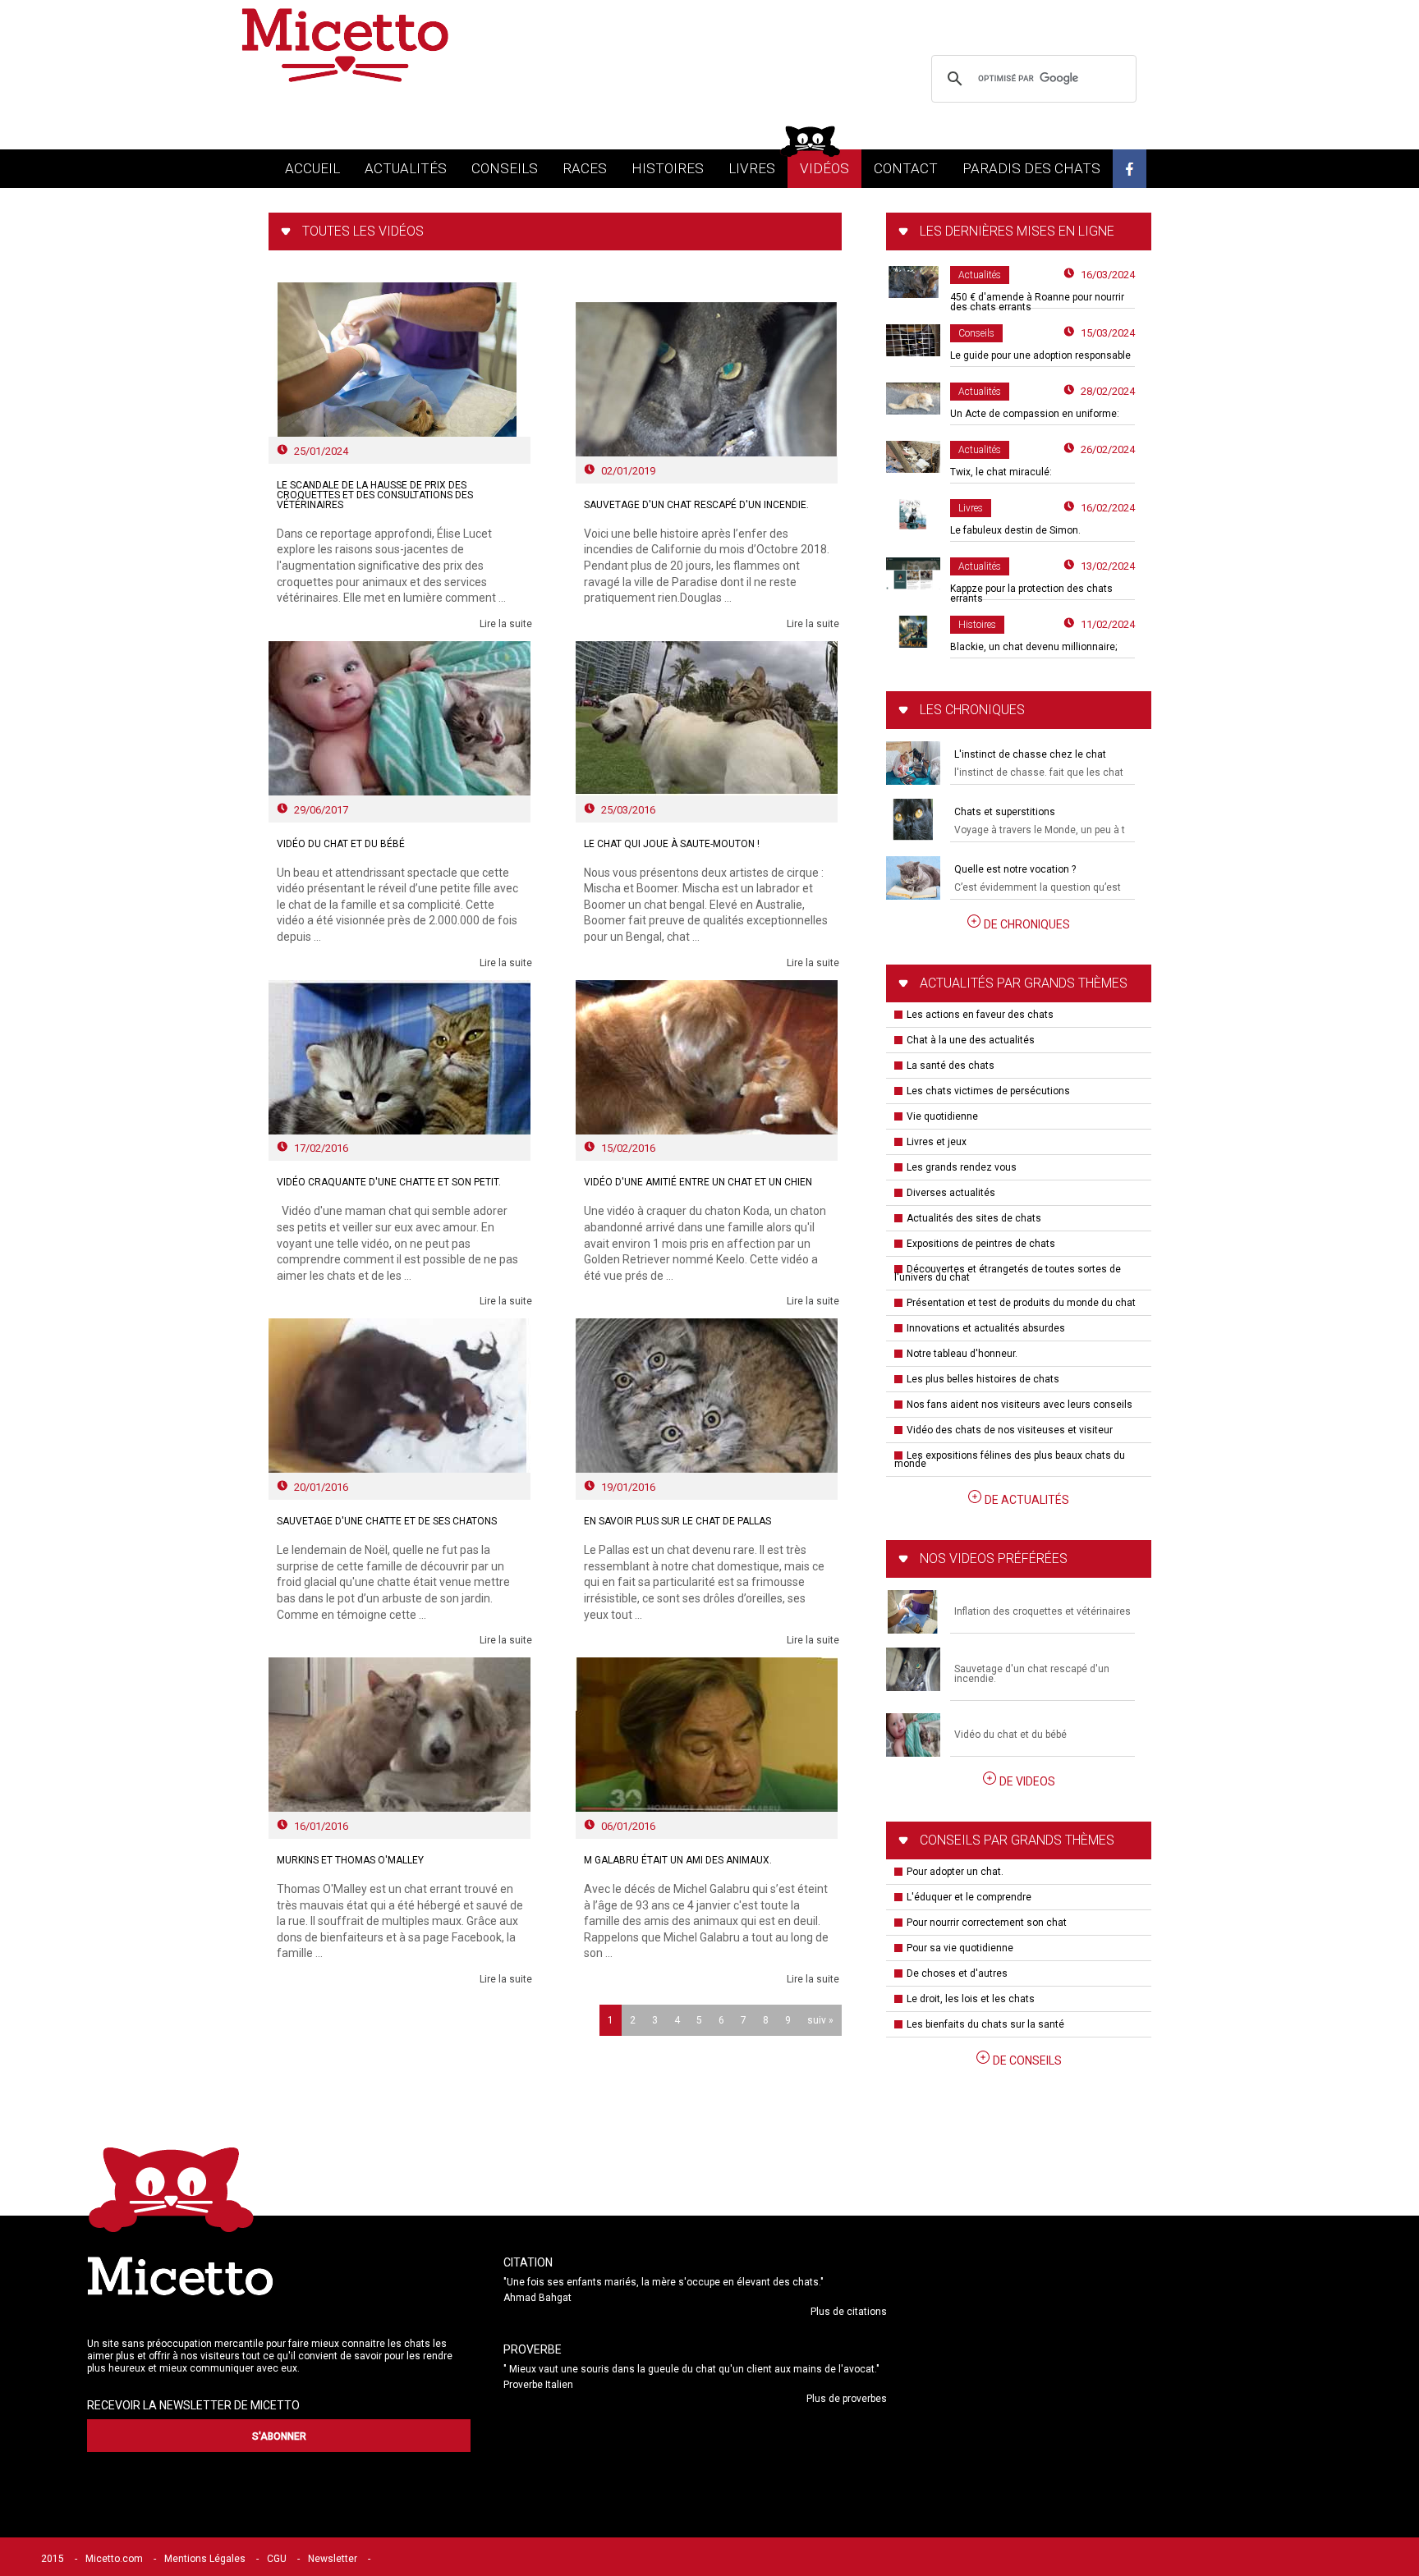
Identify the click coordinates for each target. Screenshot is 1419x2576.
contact (906, 168)
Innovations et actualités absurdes (986, 1328)
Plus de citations (849, 2312)
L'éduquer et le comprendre (969, 1897)
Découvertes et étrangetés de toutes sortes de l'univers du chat (1008, 1273)
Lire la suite (506, 624)
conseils (505, 168)
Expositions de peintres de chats (981, 1244)
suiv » (820, 2020)
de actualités (1027, 1500)
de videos (1027, 1781)
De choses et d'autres (957, 1973)
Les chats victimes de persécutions (988, 1091)
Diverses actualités (951, 1193)
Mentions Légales (205, 2559)
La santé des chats (951, 1066)
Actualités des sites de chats (974, 1218)
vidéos (824, 168)
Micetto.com (114, 2559)
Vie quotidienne (942, 1116)
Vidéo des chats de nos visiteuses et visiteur (1010, 1430)
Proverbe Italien (538, 2385)
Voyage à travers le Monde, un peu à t (1040, 830)
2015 (53, 2559)
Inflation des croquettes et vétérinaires (1042, 1611)
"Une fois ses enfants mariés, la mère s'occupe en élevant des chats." (664, 2282)
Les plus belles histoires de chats (983, 1379)
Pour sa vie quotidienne (960, 1948)
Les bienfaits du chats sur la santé (985, 2024)
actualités (406, 168)
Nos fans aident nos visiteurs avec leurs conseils (1019, 1405)
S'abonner (279, 2436)
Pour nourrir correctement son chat (987, 1923)
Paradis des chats (1031, 168)
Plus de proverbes (847, 2399)
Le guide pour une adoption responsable (1040, 355)
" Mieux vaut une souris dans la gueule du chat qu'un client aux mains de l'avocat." (691, 2369)
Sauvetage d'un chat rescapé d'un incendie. (1032, 1674)
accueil (312, 168)
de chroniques (1027, 924)
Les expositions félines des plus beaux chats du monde (1010, 1460)
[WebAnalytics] (414, 2559)
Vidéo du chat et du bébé (1010, 1735)
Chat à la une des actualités (971, 1040)
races (585, 168)
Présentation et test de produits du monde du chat (1021, 1303)
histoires (668, 168)
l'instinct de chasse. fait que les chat (1039, 772)
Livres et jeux (937, 1142)
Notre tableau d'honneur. (962, 1354)
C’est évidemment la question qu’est (1038, 887)
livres (752, 168)
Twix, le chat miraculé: (1001, 472)
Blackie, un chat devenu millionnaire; (1033, 647)
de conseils (1027, 2060)
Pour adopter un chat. (955, 1872)
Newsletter (333, 2559)
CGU (277, 2559)
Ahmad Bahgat (537, 2298)
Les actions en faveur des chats (980, 1015)
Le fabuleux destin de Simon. (1015, 530)
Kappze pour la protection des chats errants (1031, 594)
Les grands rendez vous (962, 1167)
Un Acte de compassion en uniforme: (1035, 414)
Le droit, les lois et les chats (971, 1999)
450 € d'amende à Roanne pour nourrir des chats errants (1037, 302)
